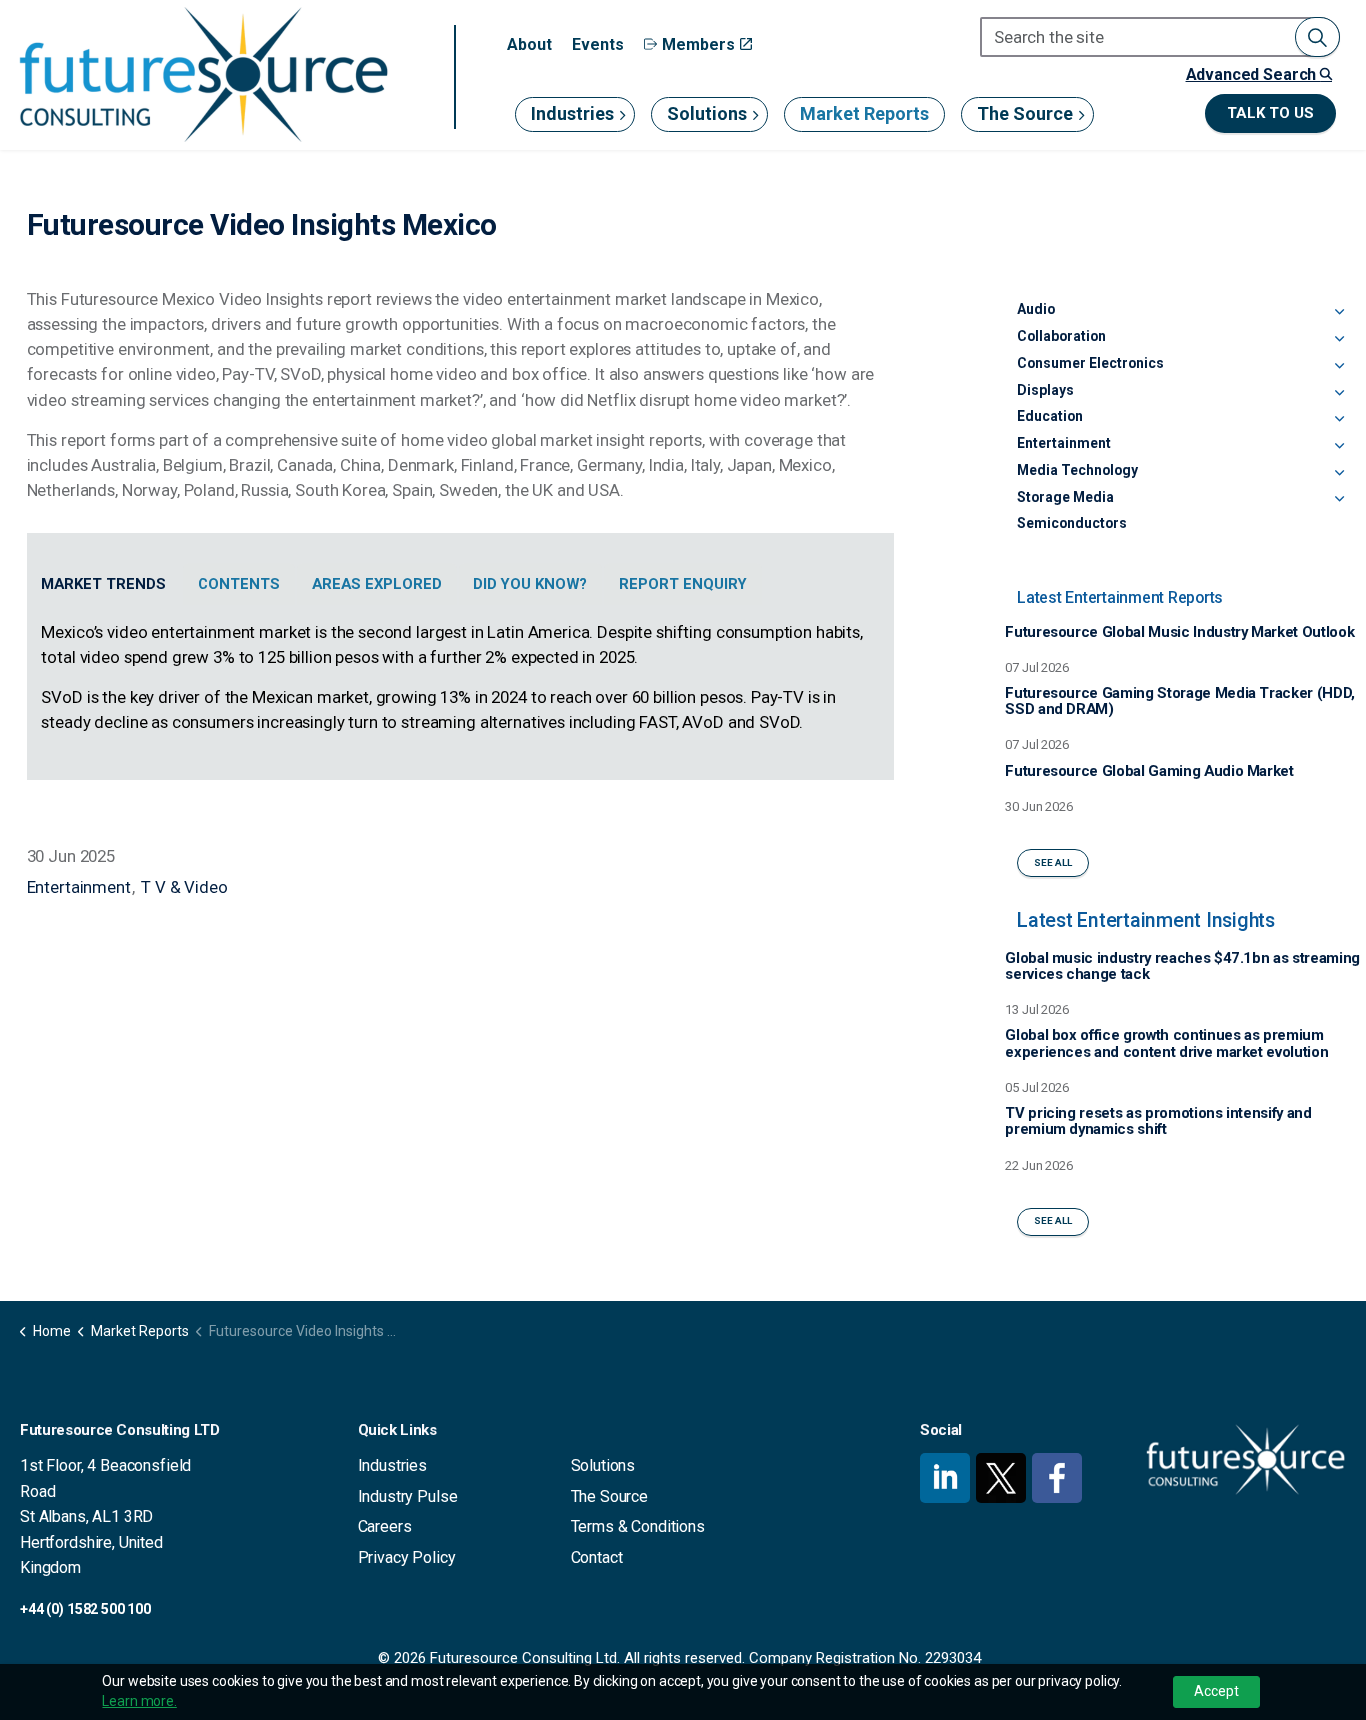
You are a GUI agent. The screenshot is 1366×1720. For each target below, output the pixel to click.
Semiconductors (1072, 523)
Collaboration (1061, 336)
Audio (1036, 309)
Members (698, 44)
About (529, 44)
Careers (385, 1526)
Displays (1045, 390)
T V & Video (184, 887)
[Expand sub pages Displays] (1340, 394)
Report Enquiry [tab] (683, 584)
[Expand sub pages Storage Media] (1340, 501)
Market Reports (864, 113)
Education (1050, 416)
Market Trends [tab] (103, 584)
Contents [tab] (239, 584)
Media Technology (1077, 470)
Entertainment (79, 887)
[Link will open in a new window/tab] (945, 1478)
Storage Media (1065, 497)
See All (1053, 862)
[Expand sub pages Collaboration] (1340, 340)
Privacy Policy (407, 1557)
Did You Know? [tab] (530, 584)
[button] (1317, 37)
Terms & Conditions (638, 1526)
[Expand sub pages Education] (1340, 420)
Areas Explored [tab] (377, 584)
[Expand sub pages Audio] (1340, 313)
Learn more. (139, 1701)
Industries (572, 113)
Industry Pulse (408, 1496)
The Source (1025, 113)
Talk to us (1270, 113)
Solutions (707, 113)
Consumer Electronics (1090, 363)
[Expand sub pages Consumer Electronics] (1340, 367)
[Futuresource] (203, 74)
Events (598, 44)
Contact (597, 1557)
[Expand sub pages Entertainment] (1340, 447)
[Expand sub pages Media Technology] (1340, 474)
